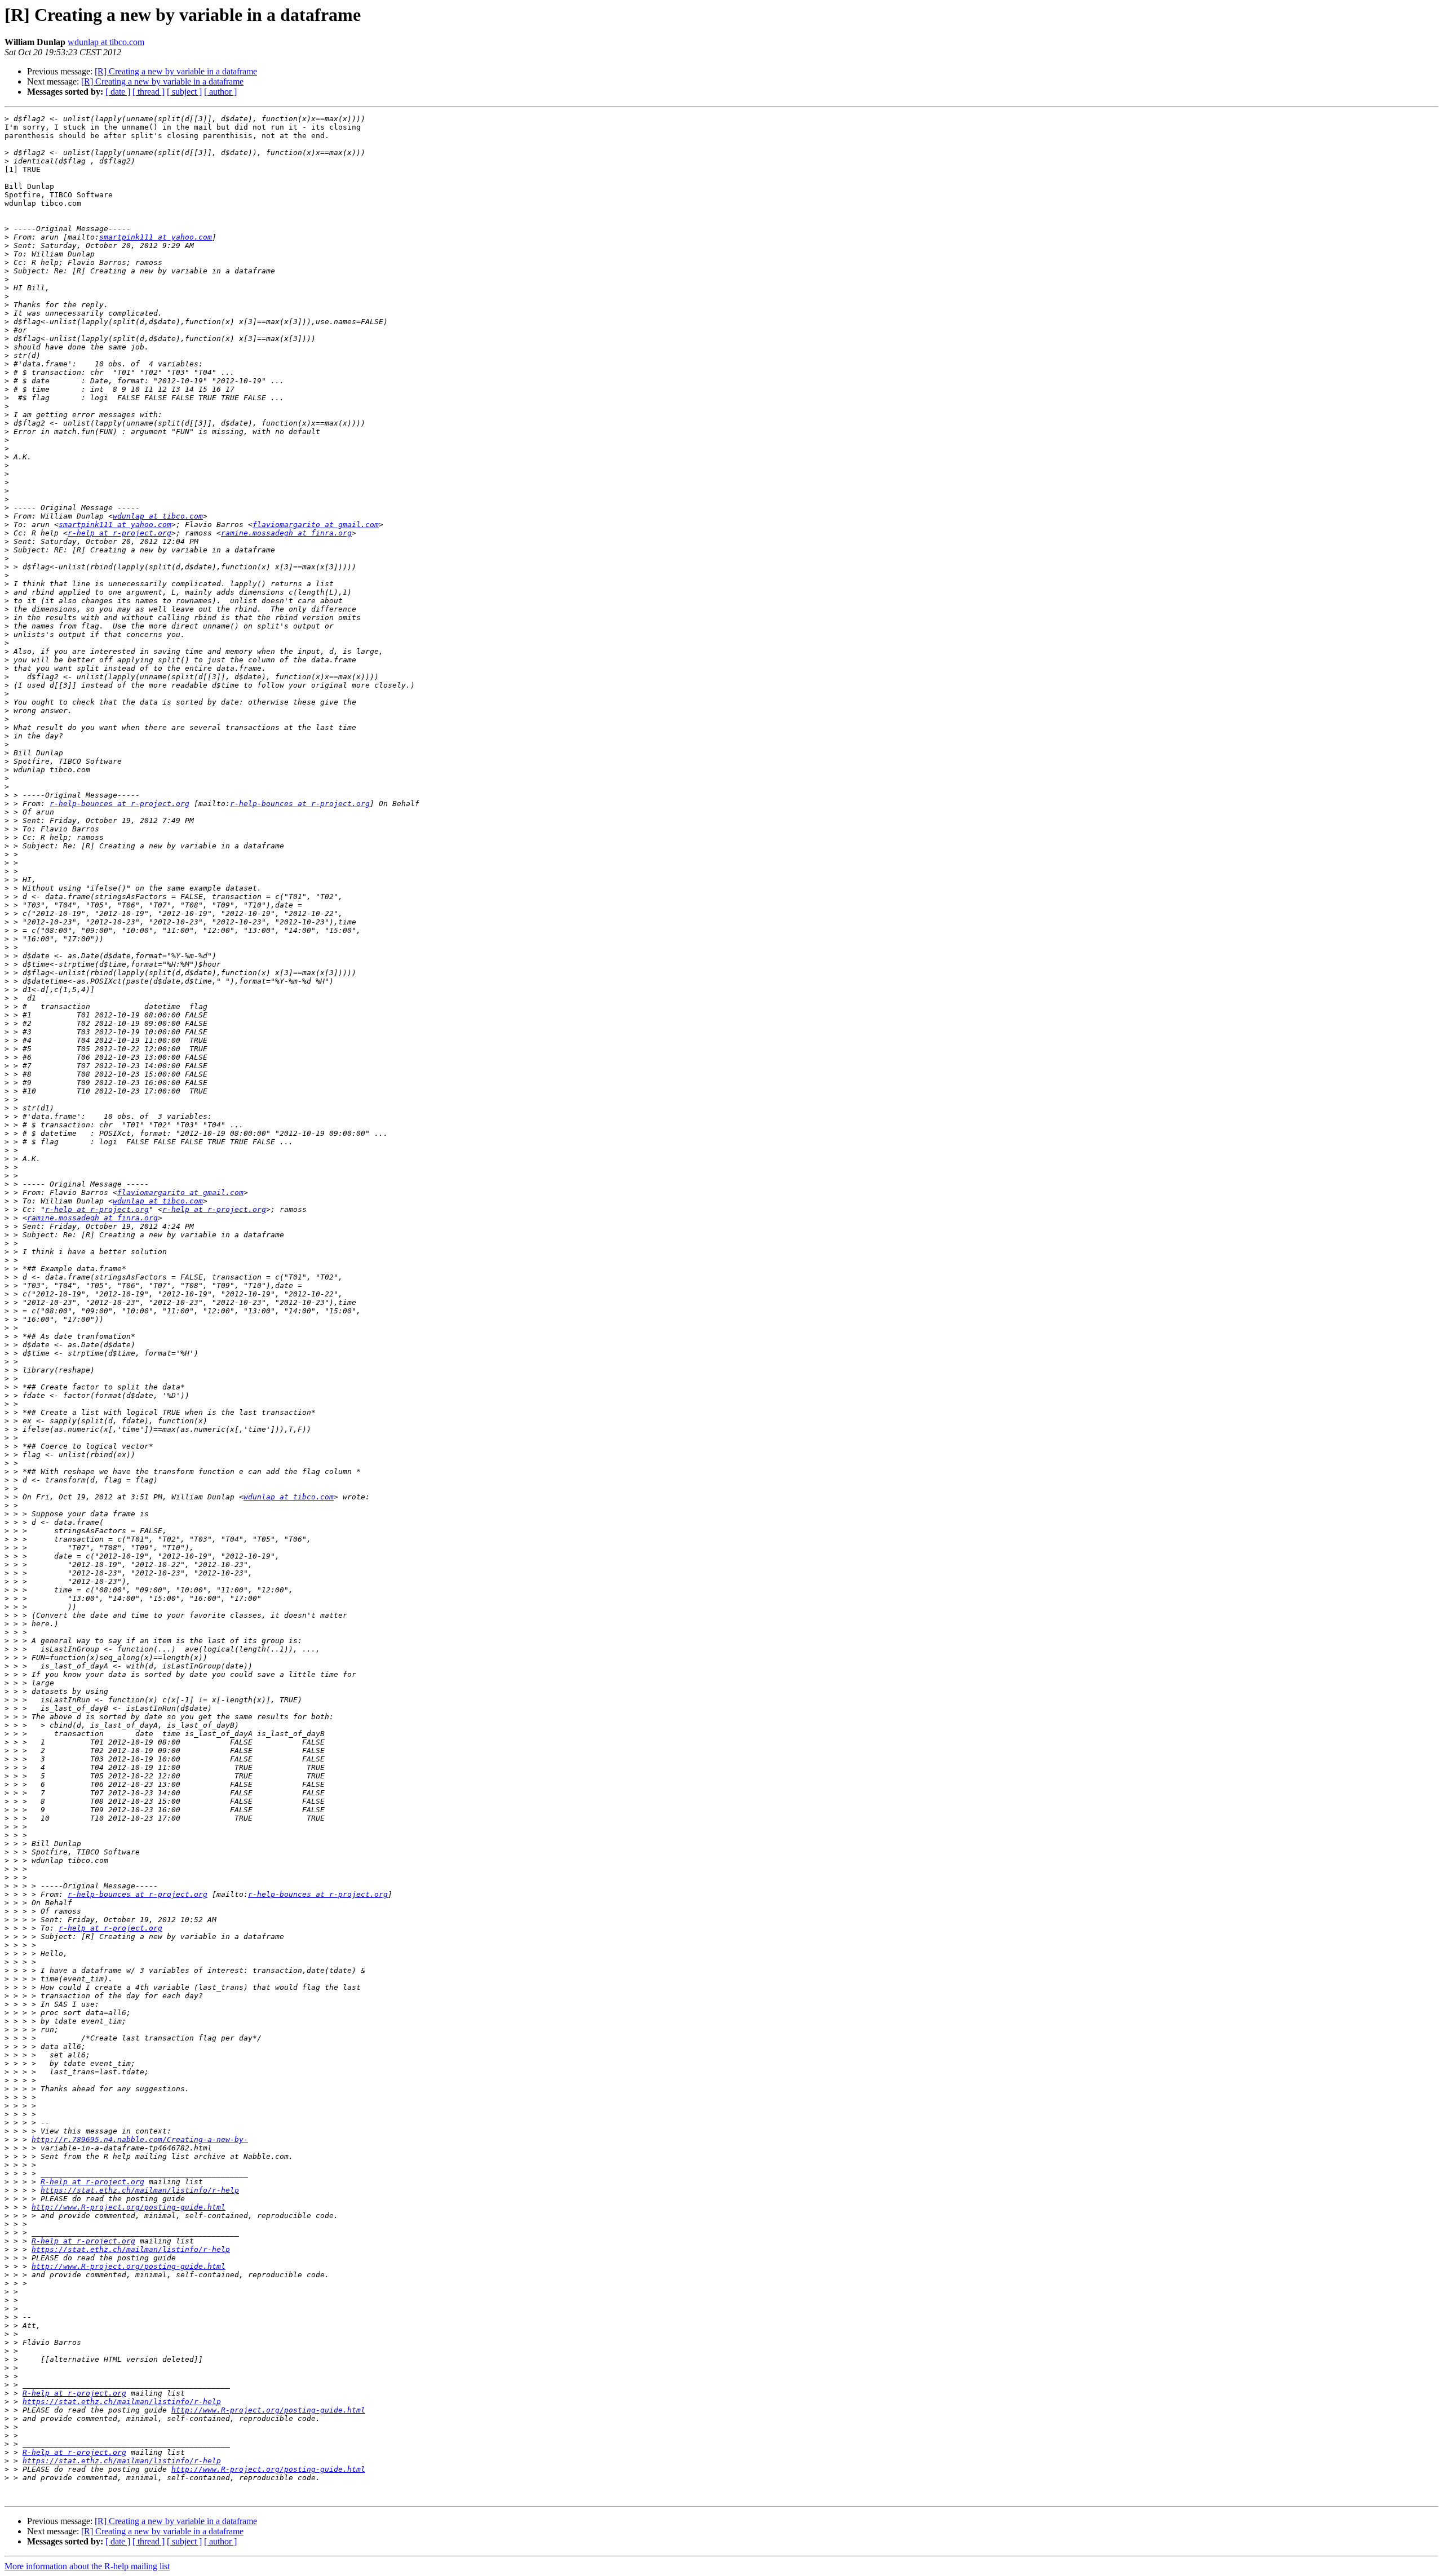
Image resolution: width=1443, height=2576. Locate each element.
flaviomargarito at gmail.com (316, 525)
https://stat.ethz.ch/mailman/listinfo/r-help (140, 2190)
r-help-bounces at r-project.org (119, 804)
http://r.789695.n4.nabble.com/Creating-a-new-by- (140, 2139)
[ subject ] (184, 92)
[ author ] (220, 92)
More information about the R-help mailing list (87, 2566)
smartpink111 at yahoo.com (156, 237)
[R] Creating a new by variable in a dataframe (176, 71)
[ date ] (118, 92)
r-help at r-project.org (119, 533)
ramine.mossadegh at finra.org (286, 533)
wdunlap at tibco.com (106, 42)
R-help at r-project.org (92, 2182)
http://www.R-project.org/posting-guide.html (129, 2207)
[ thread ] (149, 92)
